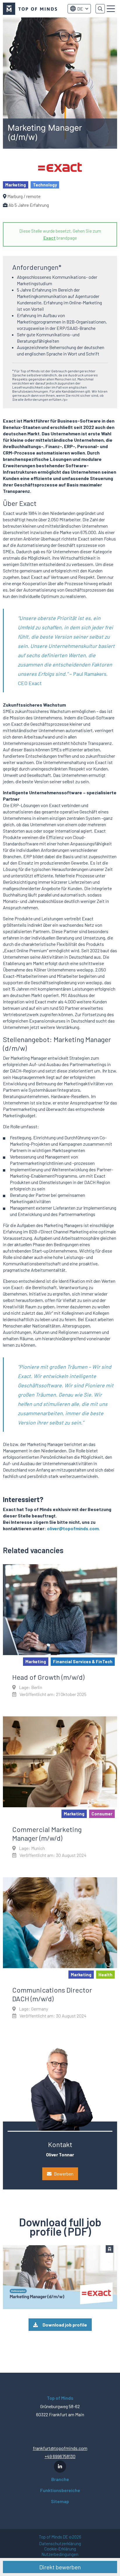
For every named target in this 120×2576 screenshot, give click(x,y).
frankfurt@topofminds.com (60, 2448)
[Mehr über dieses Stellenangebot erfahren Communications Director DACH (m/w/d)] (60, 1953)
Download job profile (65, 2325)
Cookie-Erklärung (60, 2549)
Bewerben (64, 2174)
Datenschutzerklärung (60, 2544)
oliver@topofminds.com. (73, 1528)
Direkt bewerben (60, 2567)
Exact (50, 238)
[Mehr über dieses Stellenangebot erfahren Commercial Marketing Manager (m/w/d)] (60, 1792)
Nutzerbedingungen (60, 2554)
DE (80, 9)
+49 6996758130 (60, 2456)
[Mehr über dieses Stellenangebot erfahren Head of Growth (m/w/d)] (60, 1636)
